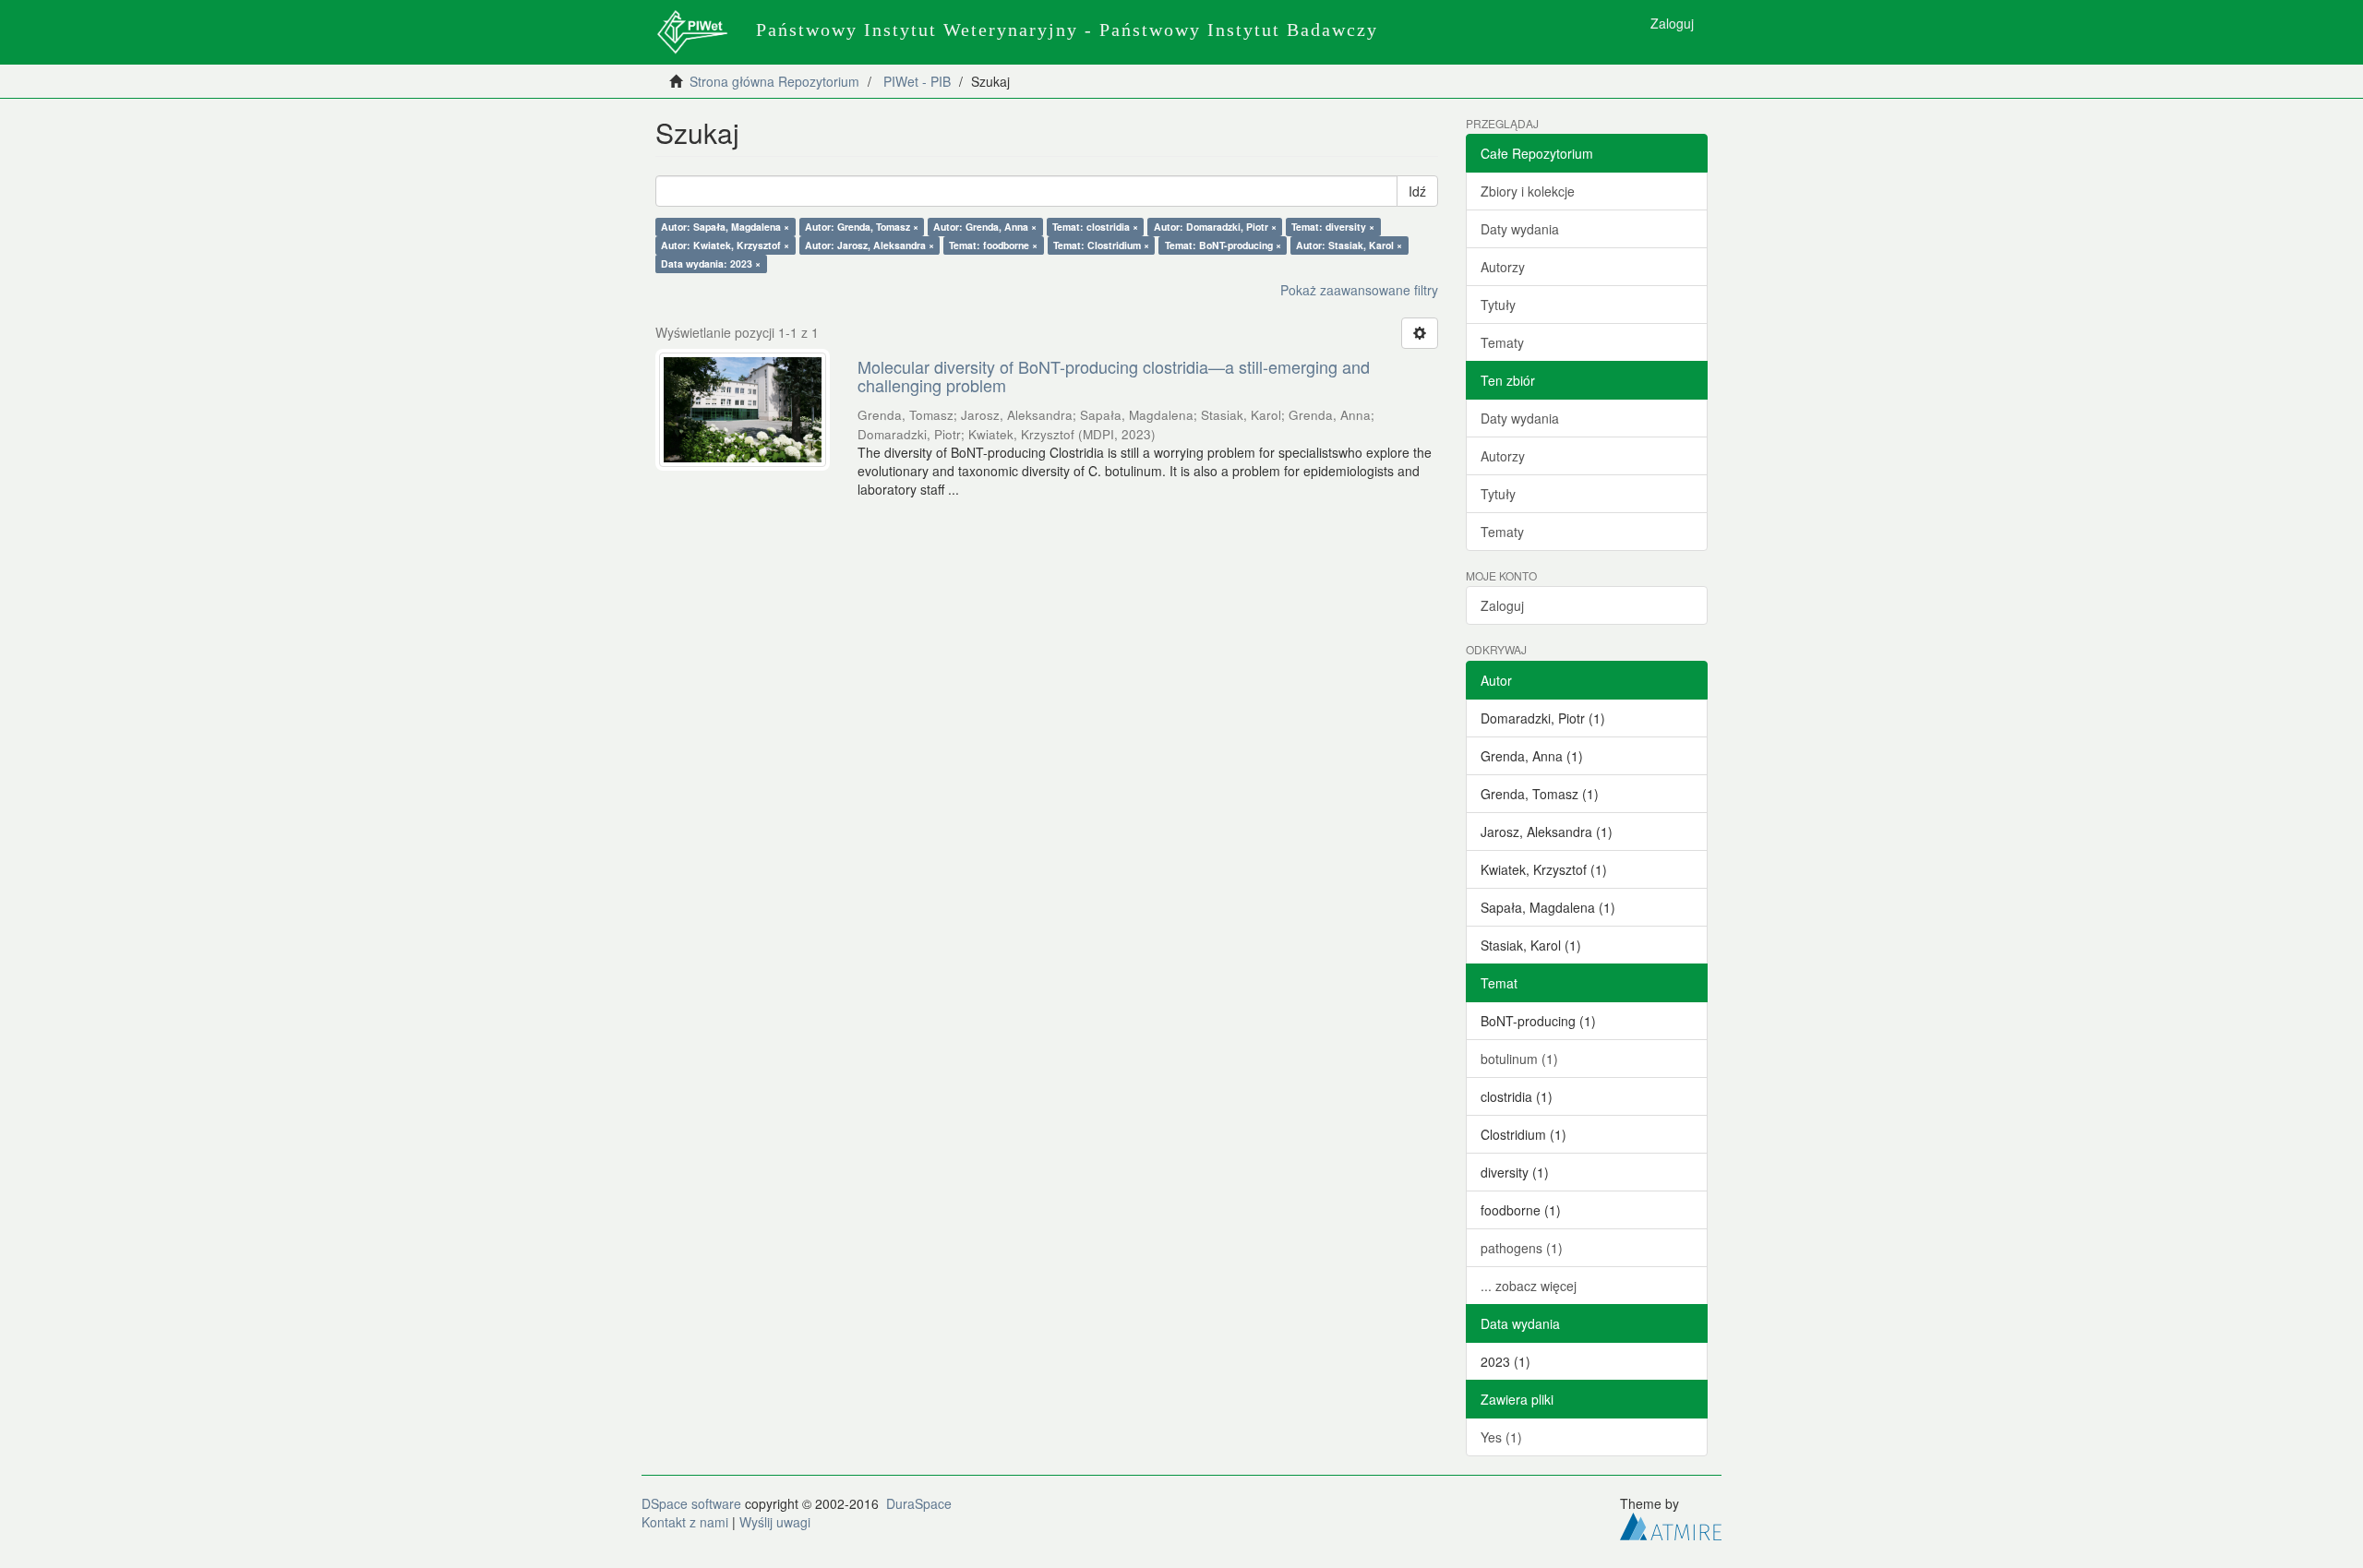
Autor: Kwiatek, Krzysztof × (725, 245)
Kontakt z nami (685, 1522)
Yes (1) (1501, 1437)
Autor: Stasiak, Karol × (1349, 245)
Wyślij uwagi (775, 1522)
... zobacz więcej (1529, 1286)
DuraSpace (919, 1503)
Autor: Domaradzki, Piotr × (1215, 227)
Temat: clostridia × (1095, 227)
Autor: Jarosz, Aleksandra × (870, 245)
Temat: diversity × (1333, 227)
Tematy (1502, 342)
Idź (1417, 191)
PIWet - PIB (917, 81)
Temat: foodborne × (993, 245)
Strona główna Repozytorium (774, 81)
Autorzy (1503, 267)
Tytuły (1498, 305)
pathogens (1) (1522, 1248)
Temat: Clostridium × (1101, 245)
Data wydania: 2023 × (711, 263)
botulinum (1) (1519, 1059)
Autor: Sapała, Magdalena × (725, 227)
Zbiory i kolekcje (1528, 191)
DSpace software (691, 1503)
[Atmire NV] (1671, 1524)
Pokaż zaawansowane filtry (1359, 290)
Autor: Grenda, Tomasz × (862, 227)
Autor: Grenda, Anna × (985, 227)
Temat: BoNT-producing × (1223, 245)
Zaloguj (1502, 605)
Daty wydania (1520, 229)
